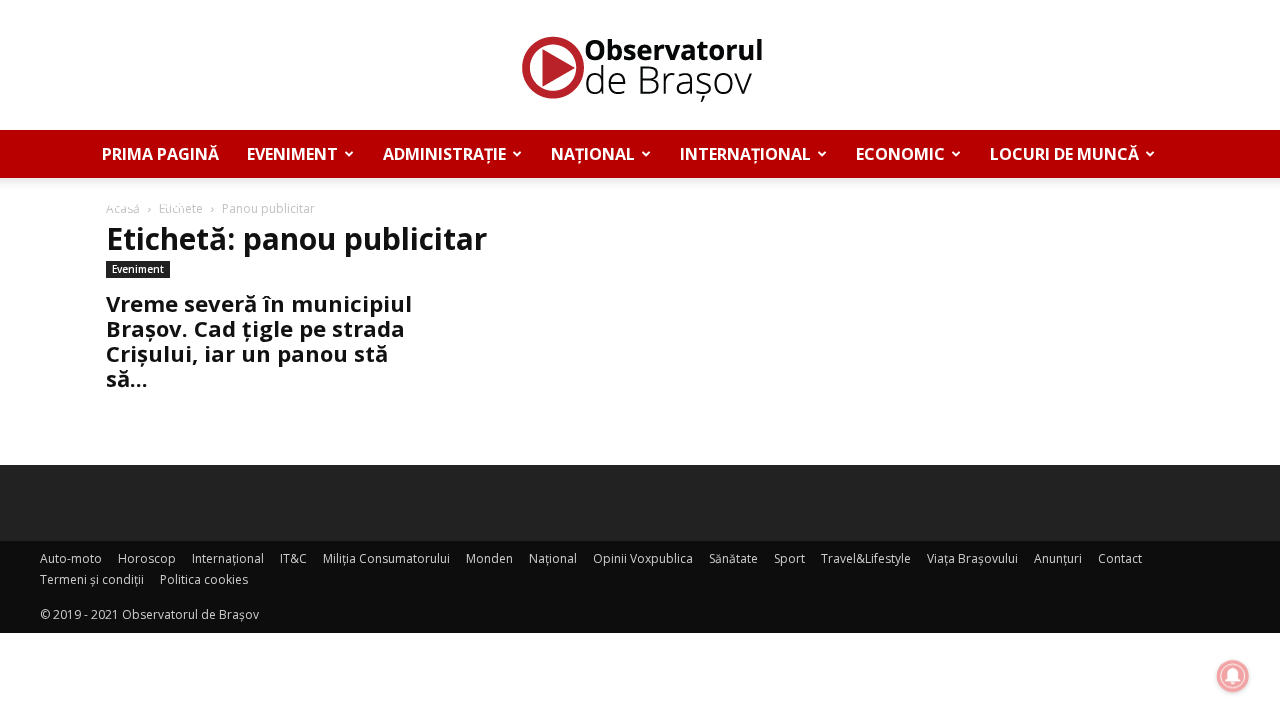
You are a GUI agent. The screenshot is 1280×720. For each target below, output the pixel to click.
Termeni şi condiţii (92, 579)
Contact (1120, 558)
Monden (489, 558)
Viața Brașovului (972, 558)
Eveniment (292, 154)
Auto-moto (71, 558)
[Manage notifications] (1233, 676)
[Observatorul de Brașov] (640, 66)
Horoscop (147, 558)
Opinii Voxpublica (643, 558)
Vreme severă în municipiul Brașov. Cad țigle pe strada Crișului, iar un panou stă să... (259, 340)
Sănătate (733, 558)
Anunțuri (144, 202)
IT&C (293, 558)
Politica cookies (204, 579)
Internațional (745, 154)
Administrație (444, 154)
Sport (789, 558)
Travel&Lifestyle (866, 558)
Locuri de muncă (1064, 154)
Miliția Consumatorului (386, 558)
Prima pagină (160, 154)
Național (593, 154)
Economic (900, 154)
